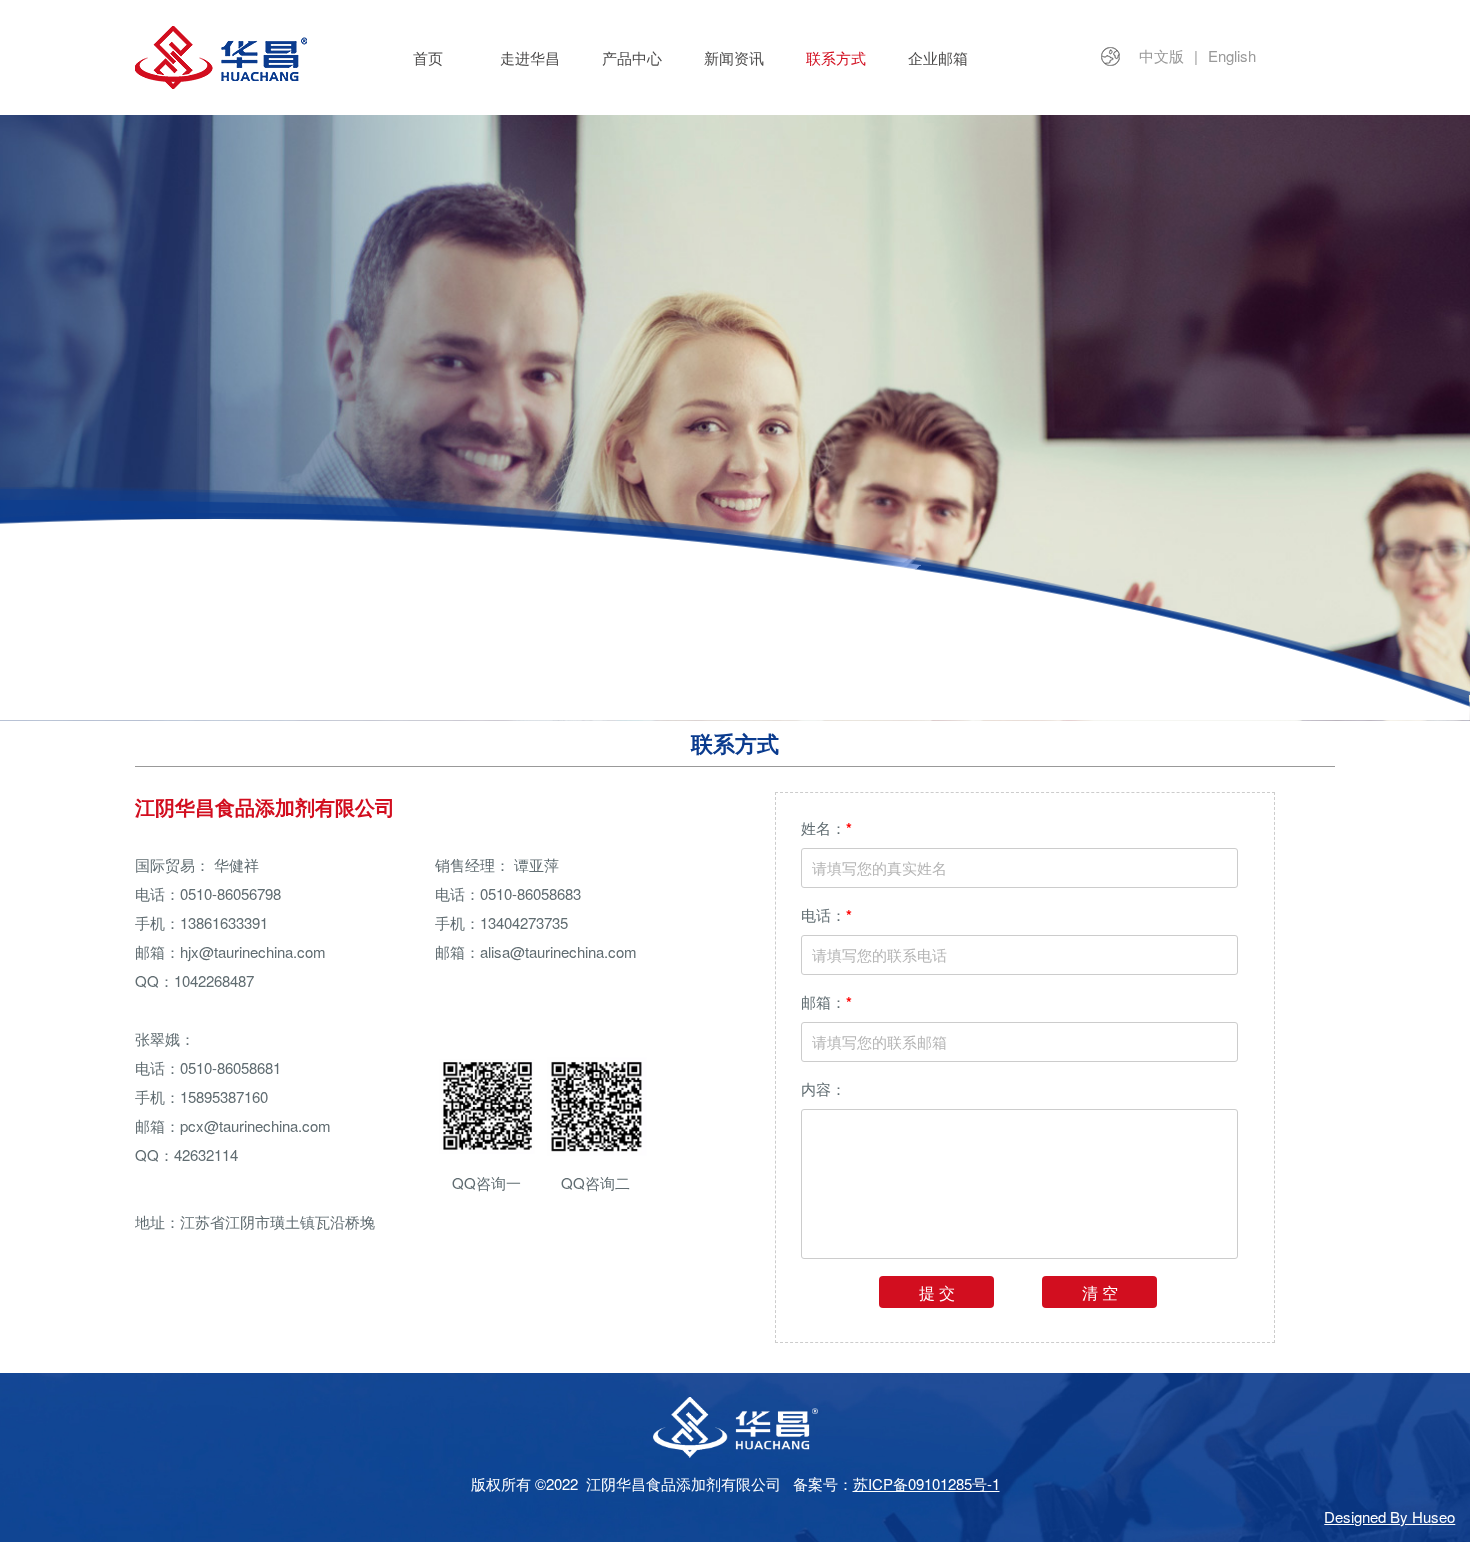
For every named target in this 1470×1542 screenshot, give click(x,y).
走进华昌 (530, 57)
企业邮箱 (938, 57)
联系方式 (836, 57)
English (1232, 55)
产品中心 (632, 57)
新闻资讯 (734, 57)
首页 (428, 57)
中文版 (1161, 55)
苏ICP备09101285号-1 (926, 1483)
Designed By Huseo (1389, 1516)
